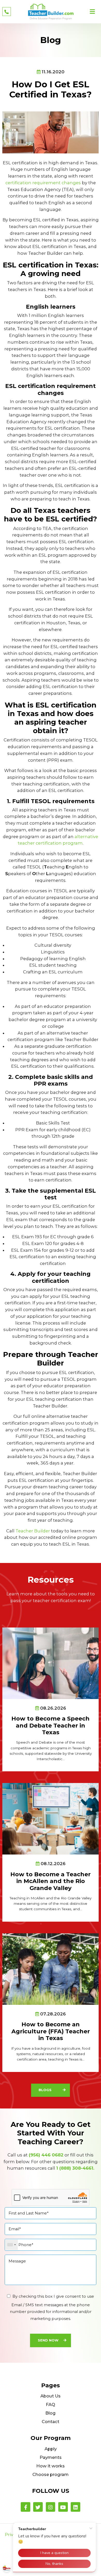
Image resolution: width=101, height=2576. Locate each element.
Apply (51, 2449)
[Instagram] (51, 2507)
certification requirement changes (43, 183)
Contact (51, 2422)
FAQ (51, 2404)
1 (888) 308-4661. (75, 2168)
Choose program (51, 2474)
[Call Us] (7, 12)
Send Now (48, 2340)
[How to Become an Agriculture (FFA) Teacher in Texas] (51, 1969)
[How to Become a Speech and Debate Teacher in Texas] (51, 1663)
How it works (51, 2466)
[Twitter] (38, 2507)
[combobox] (12, 2245)
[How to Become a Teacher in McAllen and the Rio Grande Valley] (51, 1818)
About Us (51, 2396)
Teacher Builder (33, 1531)
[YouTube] (63, 2507)
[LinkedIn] (75, 2507)
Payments (51, 2457)
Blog (51, 2413)
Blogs (45, 2090)
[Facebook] (26, 2507)
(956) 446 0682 (46, 2155)
